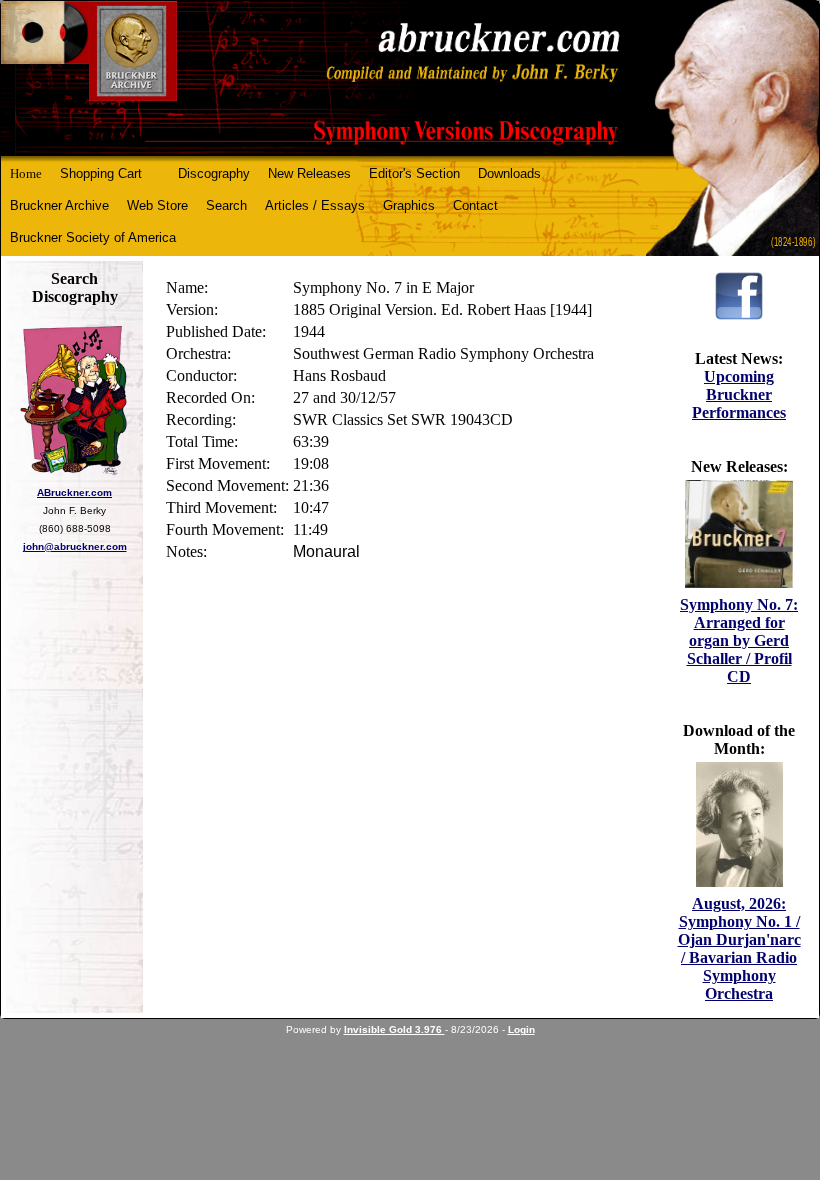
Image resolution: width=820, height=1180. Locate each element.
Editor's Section (414, 173)
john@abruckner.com (75, 546)
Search (226, 205)
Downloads (509, 173)
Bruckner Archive (59, 205)
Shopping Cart (101, 173)
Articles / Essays (315, 205)
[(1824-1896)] (410, 78)
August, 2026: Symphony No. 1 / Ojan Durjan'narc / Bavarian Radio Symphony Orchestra (739, 948)
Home (26, 173)
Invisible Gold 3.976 (394, 1029)
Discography (214, 173)
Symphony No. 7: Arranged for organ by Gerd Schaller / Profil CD (739, 640)
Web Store (157, 205)
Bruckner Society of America (93, 237)
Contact (475, 205)
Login (521, 1029)
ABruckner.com (74, 492)
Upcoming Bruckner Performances (739, 394)
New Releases (309, 173)
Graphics (409, 205)
